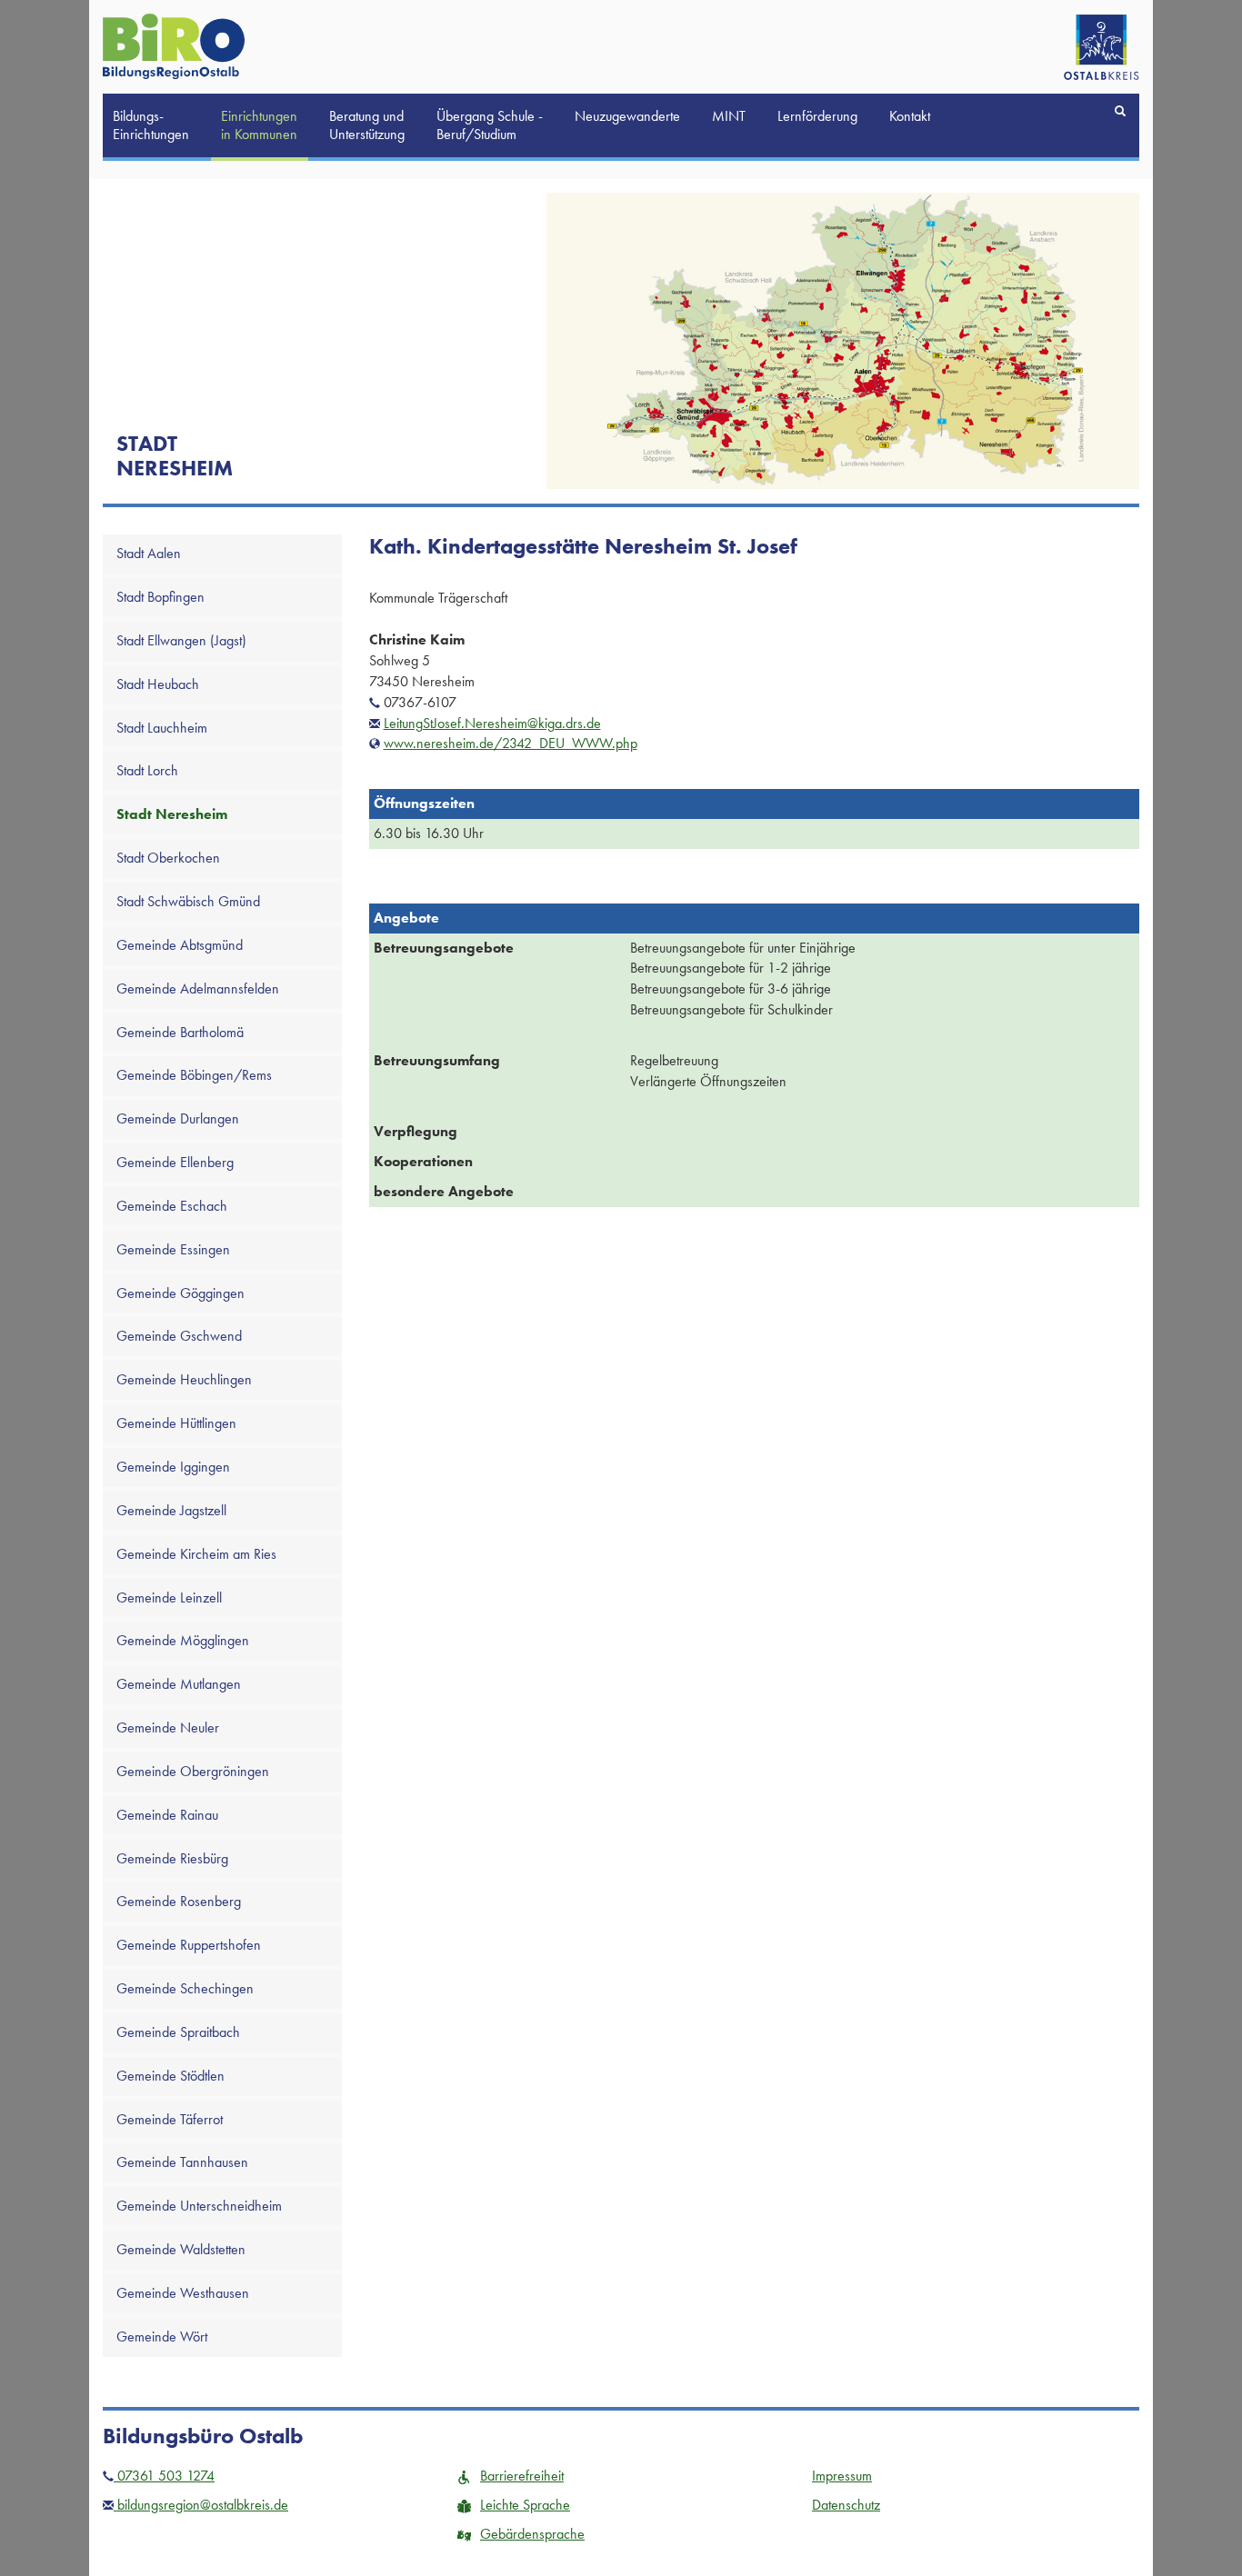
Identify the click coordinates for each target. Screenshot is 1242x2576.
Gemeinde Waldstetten (181, 2249)
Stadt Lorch (147, 770)
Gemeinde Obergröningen (193, 1771)
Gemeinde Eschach (172, 1206)
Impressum (842, 2476)
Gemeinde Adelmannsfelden (198, 988)
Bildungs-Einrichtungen (151, 125)
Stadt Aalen (149, 553)
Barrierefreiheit (522, 2476)
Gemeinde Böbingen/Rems (194, 1075)
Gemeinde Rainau (167, 1815)
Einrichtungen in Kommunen (259, 125)
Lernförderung (817, 116)
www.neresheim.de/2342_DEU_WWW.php (511, 743)
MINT (729, 116)
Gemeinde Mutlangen (179, 1684)
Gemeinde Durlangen (178, 1118)
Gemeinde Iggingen (173, 1467)
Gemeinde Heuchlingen (184, 1379)
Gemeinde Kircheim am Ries (196, 1554)
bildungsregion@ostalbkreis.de (201, 2505)
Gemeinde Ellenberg (175, 1162)
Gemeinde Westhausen (183, 2293)
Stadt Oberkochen (168, 858)
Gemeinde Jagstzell (171, 1510)
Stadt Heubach (158, 684)
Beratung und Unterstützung (367, 125)
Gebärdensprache (532, 2534)
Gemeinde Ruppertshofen (189, 1945)
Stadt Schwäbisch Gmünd (188, 901)
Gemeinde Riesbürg (172, 1858)
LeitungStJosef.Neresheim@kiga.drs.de (492, 723)
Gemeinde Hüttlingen (176, 1423)
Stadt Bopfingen (160, 597)
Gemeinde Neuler (168, 1727)
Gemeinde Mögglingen (183, 1640)
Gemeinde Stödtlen (170, 2076)
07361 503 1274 (164, 2476)
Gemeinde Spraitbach (178, 2032)
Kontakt (910, 116)
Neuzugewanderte (627, 116)
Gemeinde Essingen (173, 1249)
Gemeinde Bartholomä (180, 1032)
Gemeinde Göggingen (180, 1293)
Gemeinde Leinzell (169, 1598)
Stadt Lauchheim (162, 728)
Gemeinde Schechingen (185, 1988)
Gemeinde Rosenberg (179, 1901)
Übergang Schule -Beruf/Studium (490, 125)
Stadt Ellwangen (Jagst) (181, 640)
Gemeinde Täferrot (170, 2119)
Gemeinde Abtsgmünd (180, 945)
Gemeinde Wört (162, 2336)
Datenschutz (846, 2505)
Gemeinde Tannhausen (182, 2162)
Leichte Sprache (525, 2505)
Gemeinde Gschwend (179, 1336)
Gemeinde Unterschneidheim (199, 2206)
